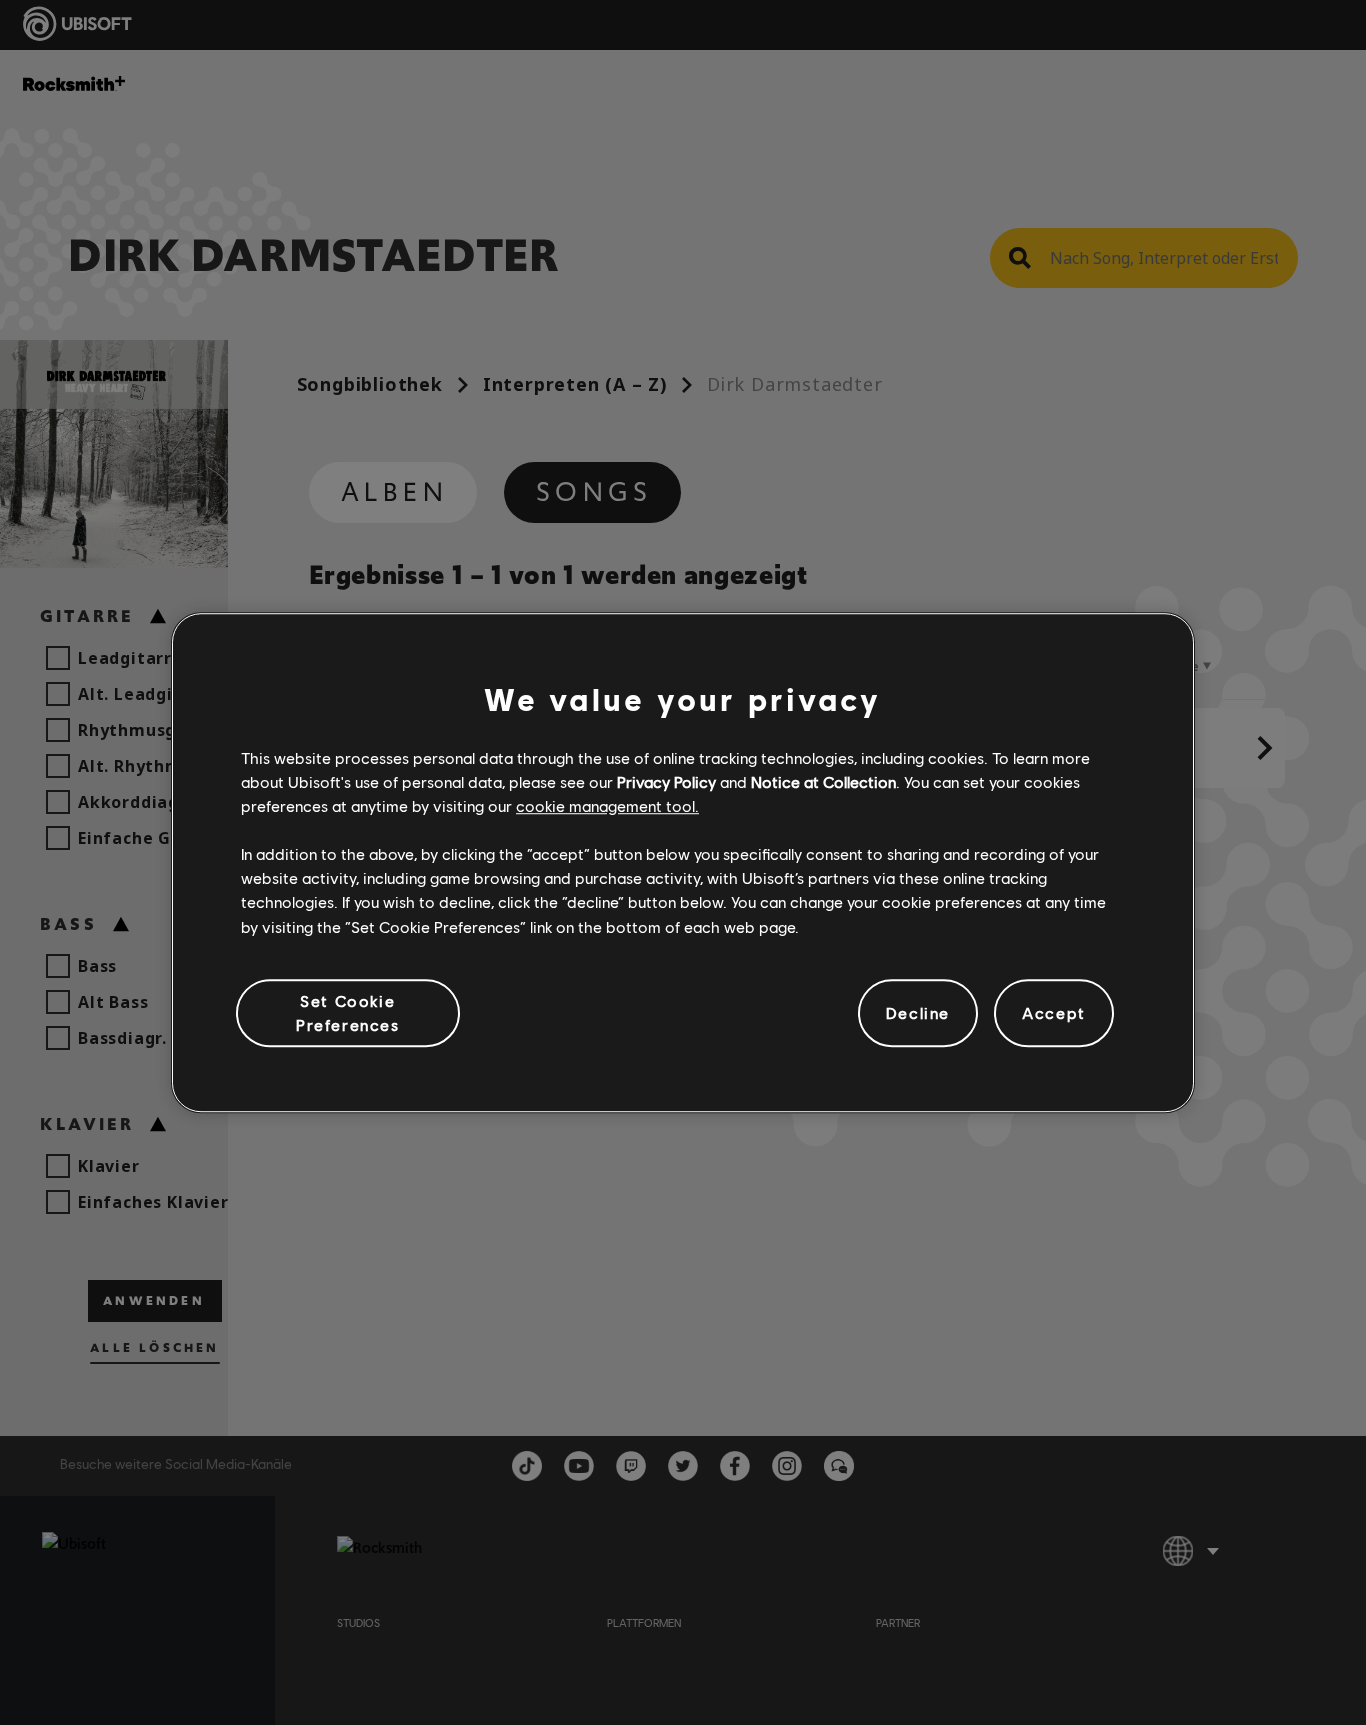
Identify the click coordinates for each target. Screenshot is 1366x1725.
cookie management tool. (607, 805)
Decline (918, 1012)
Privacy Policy (666, 781)
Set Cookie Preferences (348, 1012)
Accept (1054, 1012)
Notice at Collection (823, 781)
